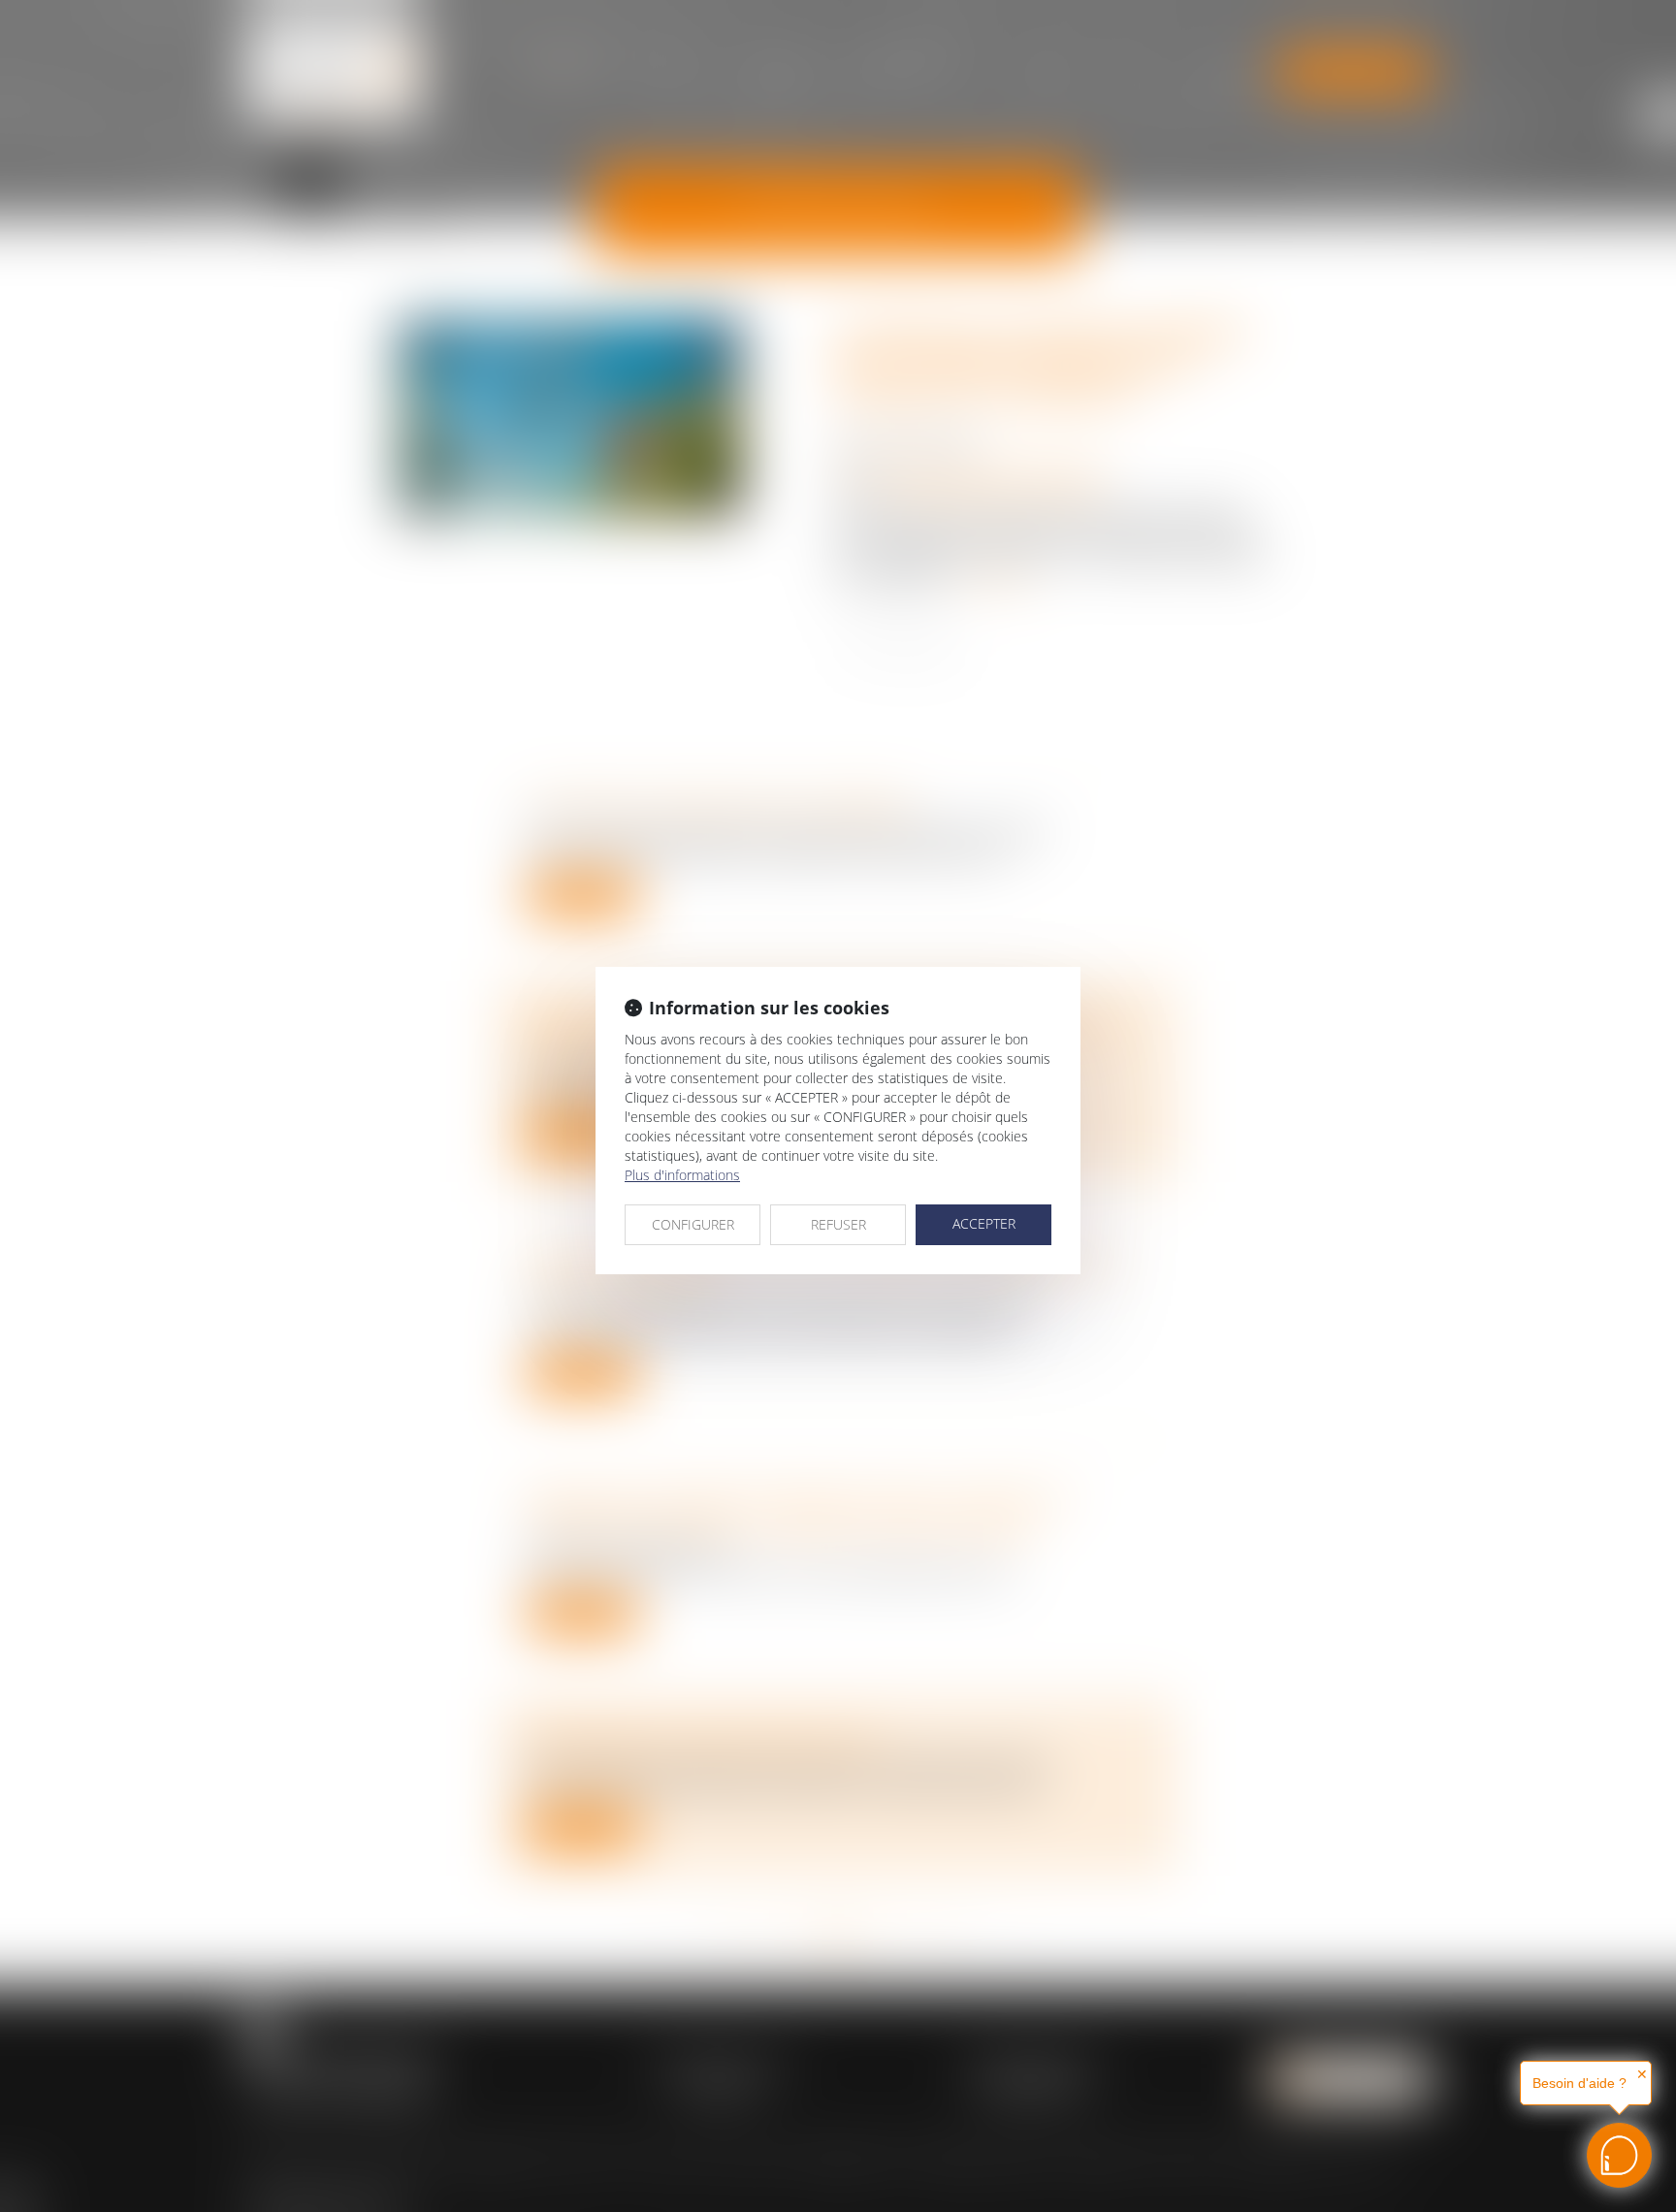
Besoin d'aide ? (1579, 2083)
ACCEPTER (984, 1223)
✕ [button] (1642, 2074)
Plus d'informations (682, 1175)
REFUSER (838, 1224)
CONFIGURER (693, 1224)
